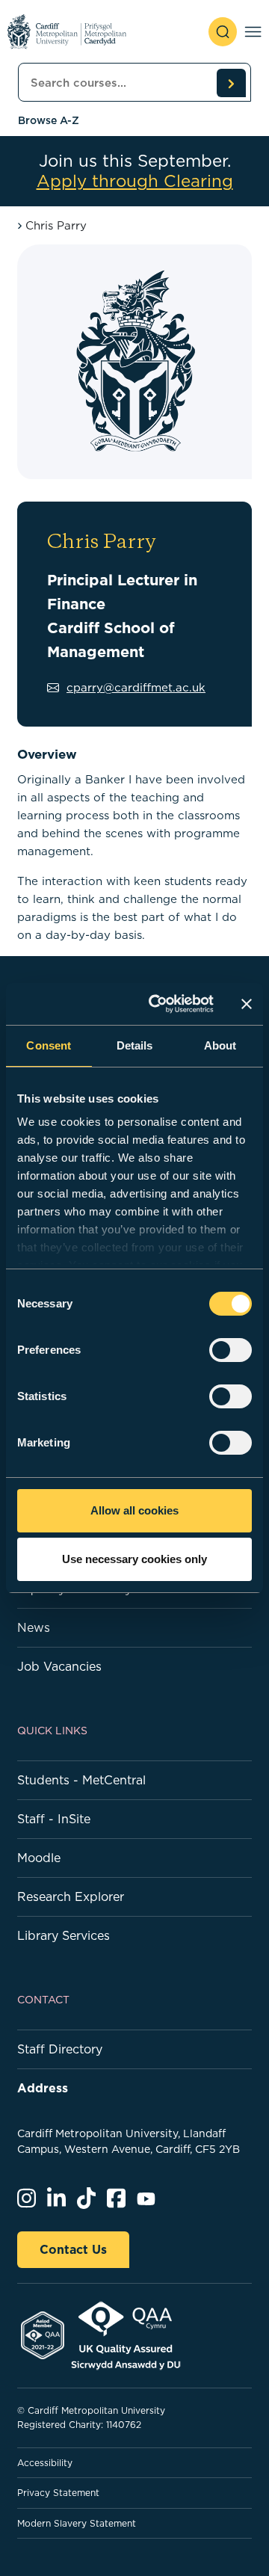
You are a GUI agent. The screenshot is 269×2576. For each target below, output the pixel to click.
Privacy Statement (58, 2493)
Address (43, 2088)
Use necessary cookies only (134, 1559)
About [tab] (220, 1045)
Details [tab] (135, 1045)
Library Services (64, 1935)
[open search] (223, 32)
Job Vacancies (59, 1666)
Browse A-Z (49, 120)
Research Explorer (71, 1896)
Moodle (39, 1858)
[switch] (231, 1350)
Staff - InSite (54, 1819)
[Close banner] (247, 1004)
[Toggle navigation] (253, 32)
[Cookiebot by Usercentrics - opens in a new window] (158, 1004)
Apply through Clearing (135, 181)
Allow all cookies (134, 1510)
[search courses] (231, 83)
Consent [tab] (49, 1045)
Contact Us (73, 2249)
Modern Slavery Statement (77, 2523)
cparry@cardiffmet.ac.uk (136, 687)
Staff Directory (60, 2049)
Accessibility (45, 2463)
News (34, 1627)
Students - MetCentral (81, 1780)
